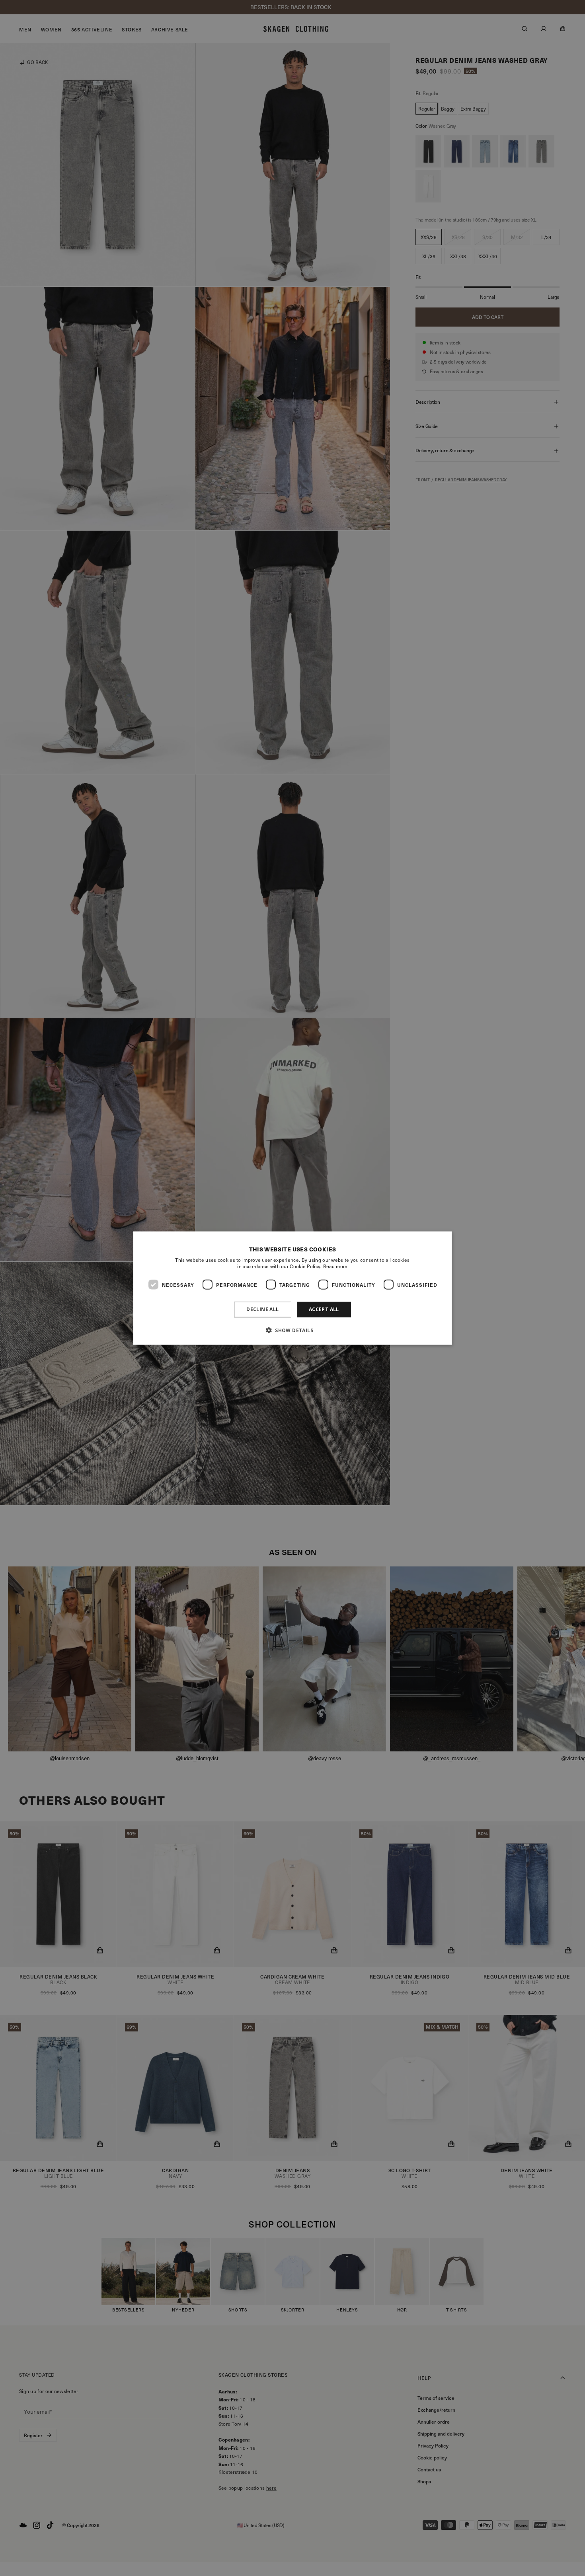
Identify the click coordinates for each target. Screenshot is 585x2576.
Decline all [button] (262, 1309)
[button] (292, 1330)
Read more (335, 1266)
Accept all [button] (324, 1309)
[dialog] (292, 1288)
